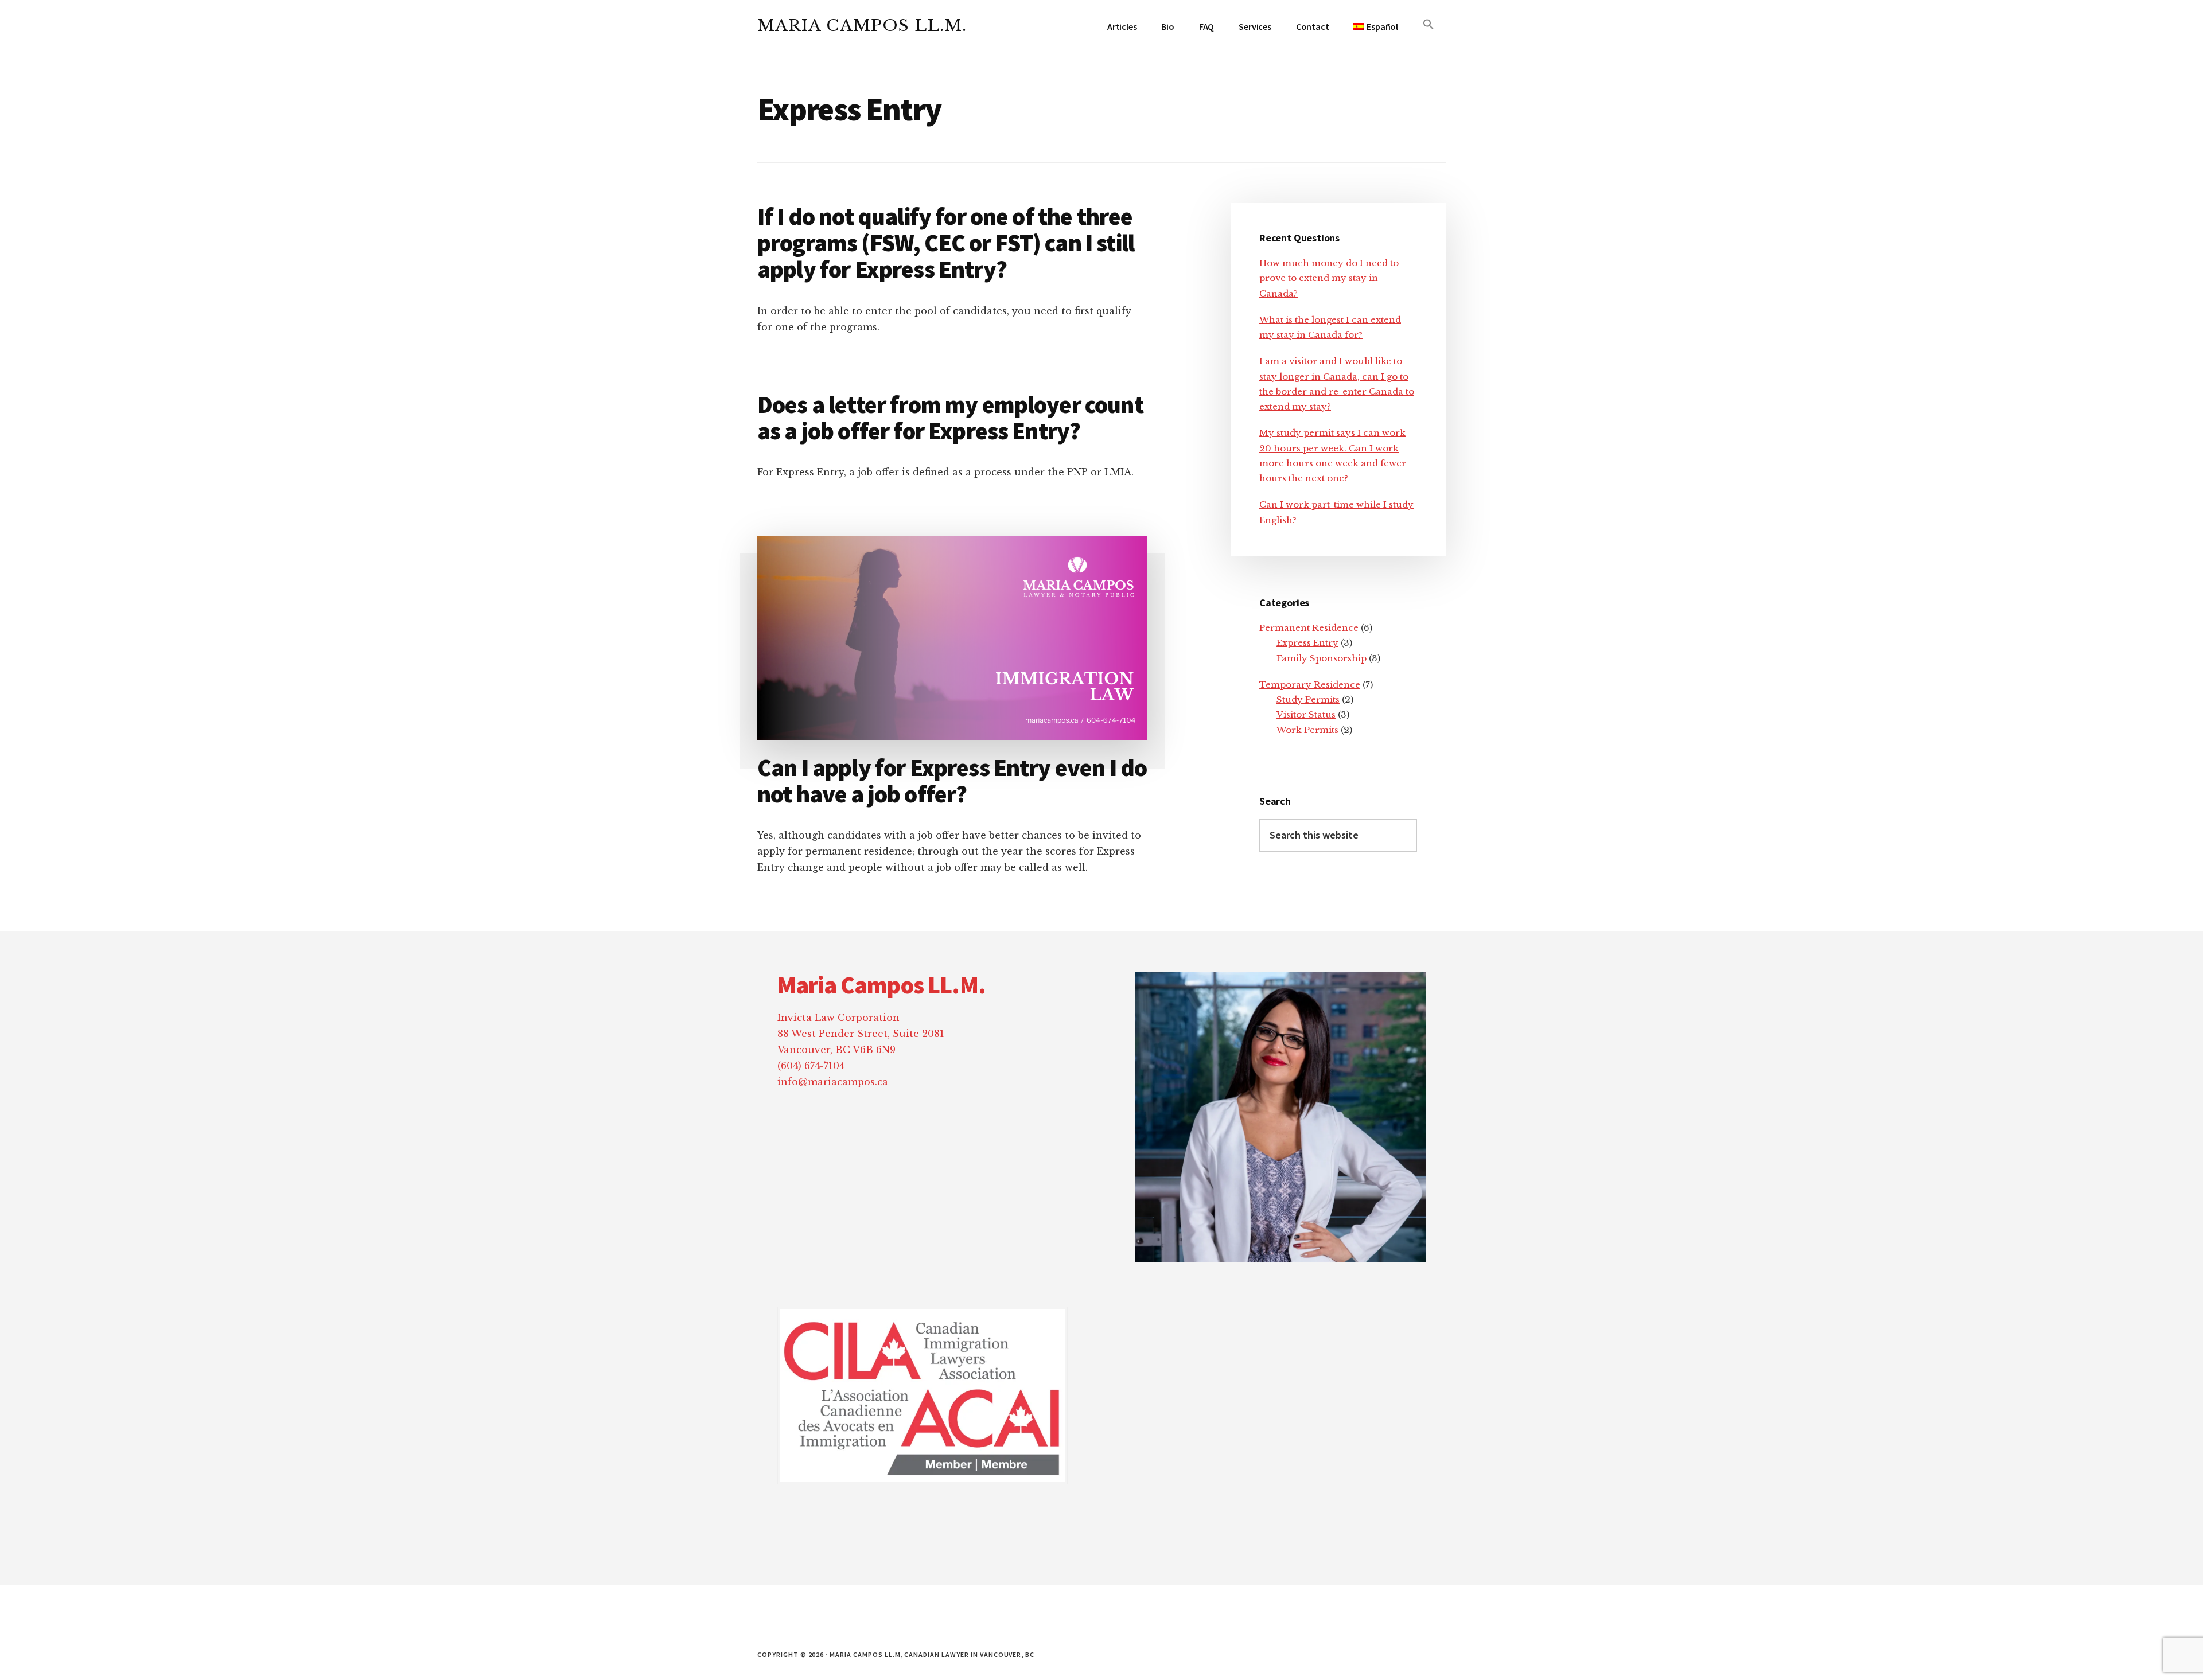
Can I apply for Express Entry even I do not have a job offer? (952, 781)
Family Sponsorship (1322, 658)
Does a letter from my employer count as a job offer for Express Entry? (950, 418)
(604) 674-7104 (811, 1066)
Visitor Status (1306, 714)
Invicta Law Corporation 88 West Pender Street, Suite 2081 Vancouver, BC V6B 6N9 (861, 1034)
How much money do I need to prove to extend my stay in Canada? (1329, 278)
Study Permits (1308, 699)
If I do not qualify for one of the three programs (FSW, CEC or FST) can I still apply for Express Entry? (946, 243)
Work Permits (1307, 730)
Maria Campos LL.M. (862, 26)
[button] (1429, 25)
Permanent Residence (1309, 628)
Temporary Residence (1310, 685)
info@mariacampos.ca (833, 1082)
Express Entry (1307, 643)
